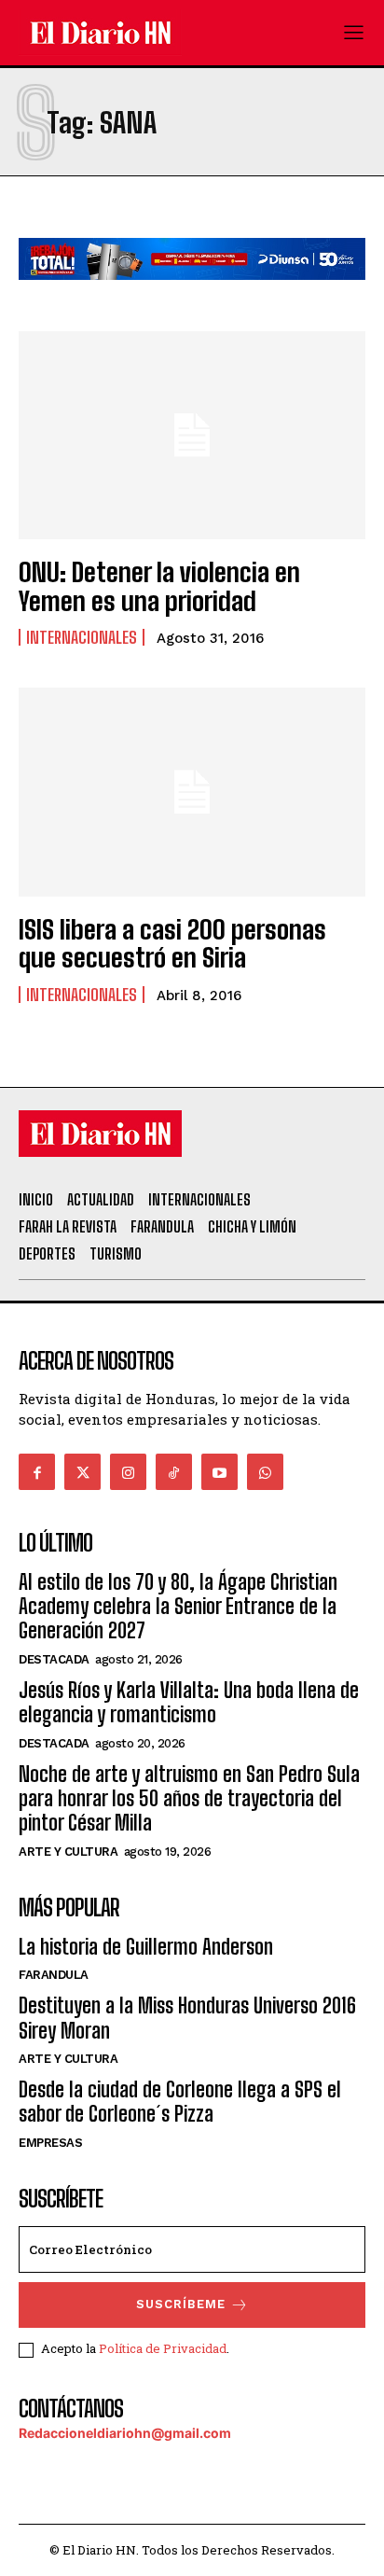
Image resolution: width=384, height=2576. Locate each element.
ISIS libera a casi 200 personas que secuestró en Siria (172, 944)
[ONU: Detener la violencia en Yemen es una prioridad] (192, 435)
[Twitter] (82, 1472)
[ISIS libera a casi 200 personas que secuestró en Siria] (192, 792)
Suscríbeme (181, 2304)
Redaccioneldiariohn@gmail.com (125, 2433)
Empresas (50, 2143)
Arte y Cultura (68, 1852)
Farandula (54, 1975)
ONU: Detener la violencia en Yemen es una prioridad (159, 586)
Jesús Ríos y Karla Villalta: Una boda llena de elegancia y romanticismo (189, 1702)
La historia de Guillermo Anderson (146, 1947)
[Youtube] (219, 1472)
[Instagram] (128, 1472)
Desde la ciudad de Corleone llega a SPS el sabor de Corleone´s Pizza (180, 2102)
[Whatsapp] (265, 1472)
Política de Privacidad (163, 2348)
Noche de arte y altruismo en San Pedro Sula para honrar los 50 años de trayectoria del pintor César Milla (189, 1799)
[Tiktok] (174, 1472)
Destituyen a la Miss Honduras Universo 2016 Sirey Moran (187, 2018)
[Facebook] (37, 1472)
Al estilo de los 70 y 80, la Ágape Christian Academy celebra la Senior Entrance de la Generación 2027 (178, 1607)
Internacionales (82, 637)
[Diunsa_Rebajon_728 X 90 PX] (192, 294)
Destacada (54, 1659)
